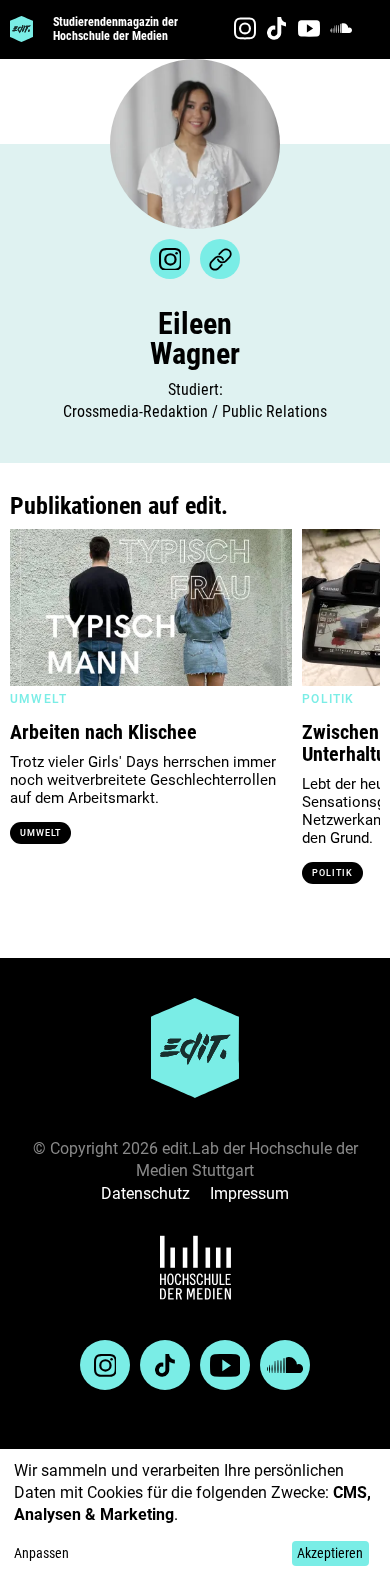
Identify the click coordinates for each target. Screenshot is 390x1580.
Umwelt (40, 833)
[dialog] (195, 1514)
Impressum (249, 1193)
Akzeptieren (330, 1553)
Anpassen (41, 1553)
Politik (332, 873)
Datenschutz (145, 1193)
